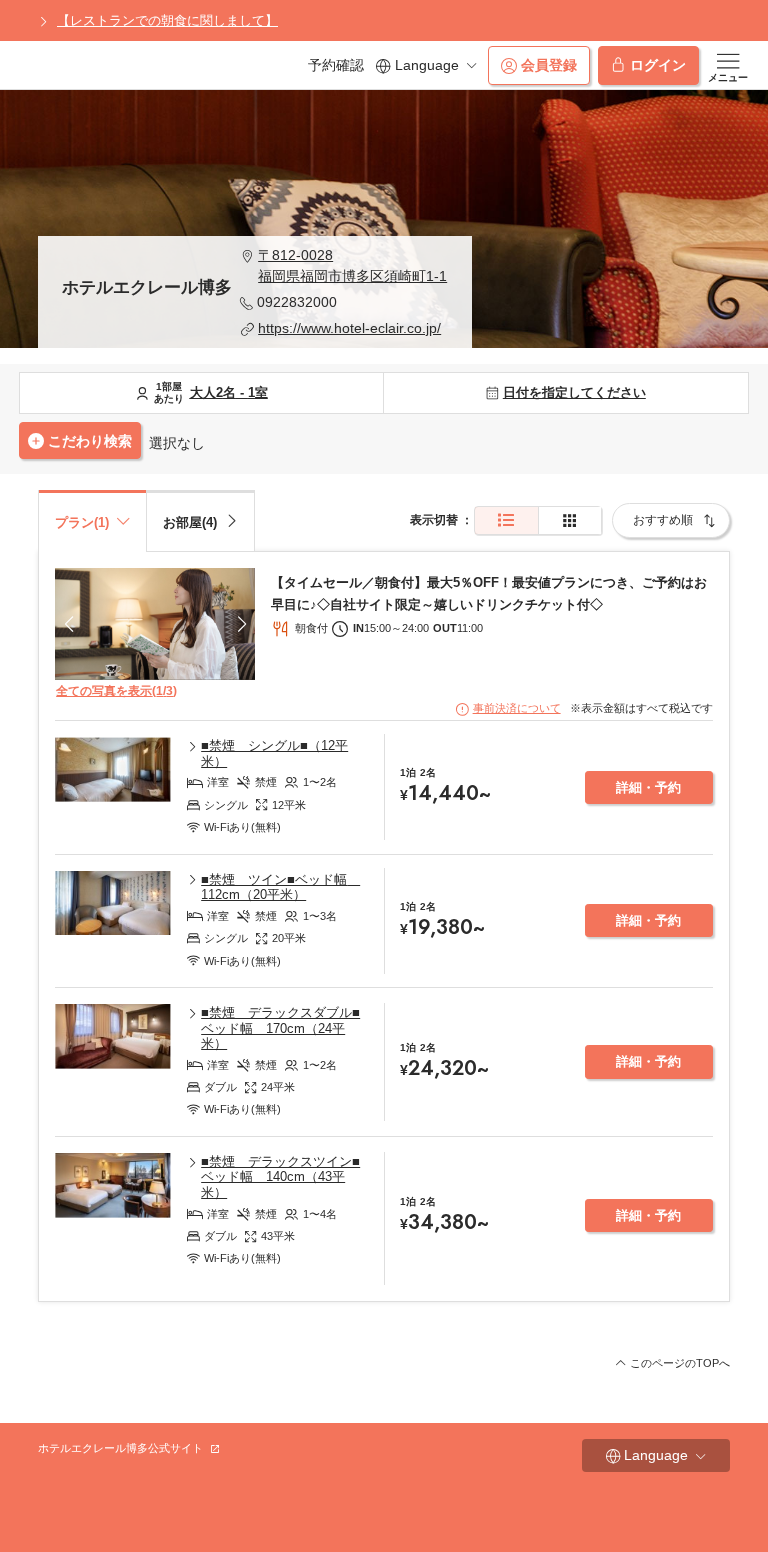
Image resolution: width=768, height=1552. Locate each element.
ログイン (658, 65)
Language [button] (427, 65)
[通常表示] (506, 520)
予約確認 (336, 65)
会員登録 (549, 65)
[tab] (200, 520)
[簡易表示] (570, 520)
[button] (344, 266)
